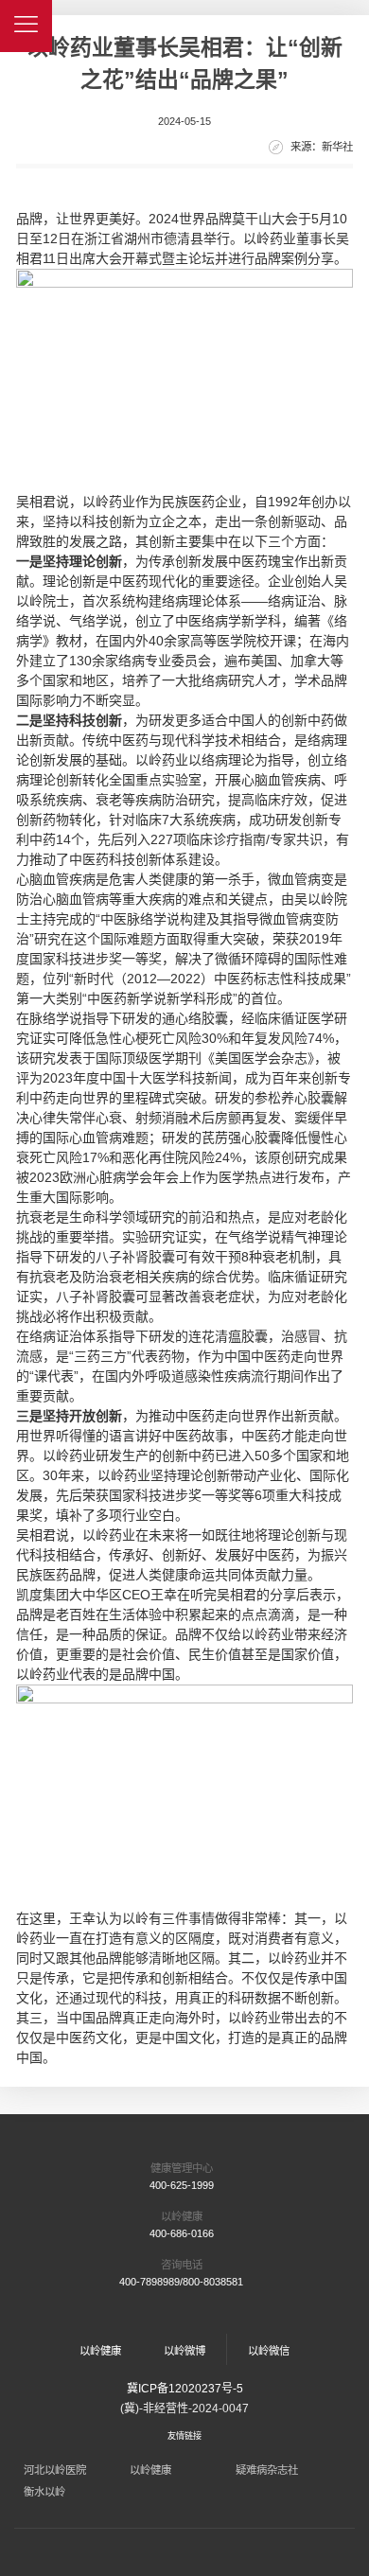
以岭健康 (150, 2470)
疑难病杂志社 (267, 2470)
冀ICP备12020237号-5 (185, 2389)
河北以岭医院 (55, 2470)
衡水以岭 (44, 2492)
